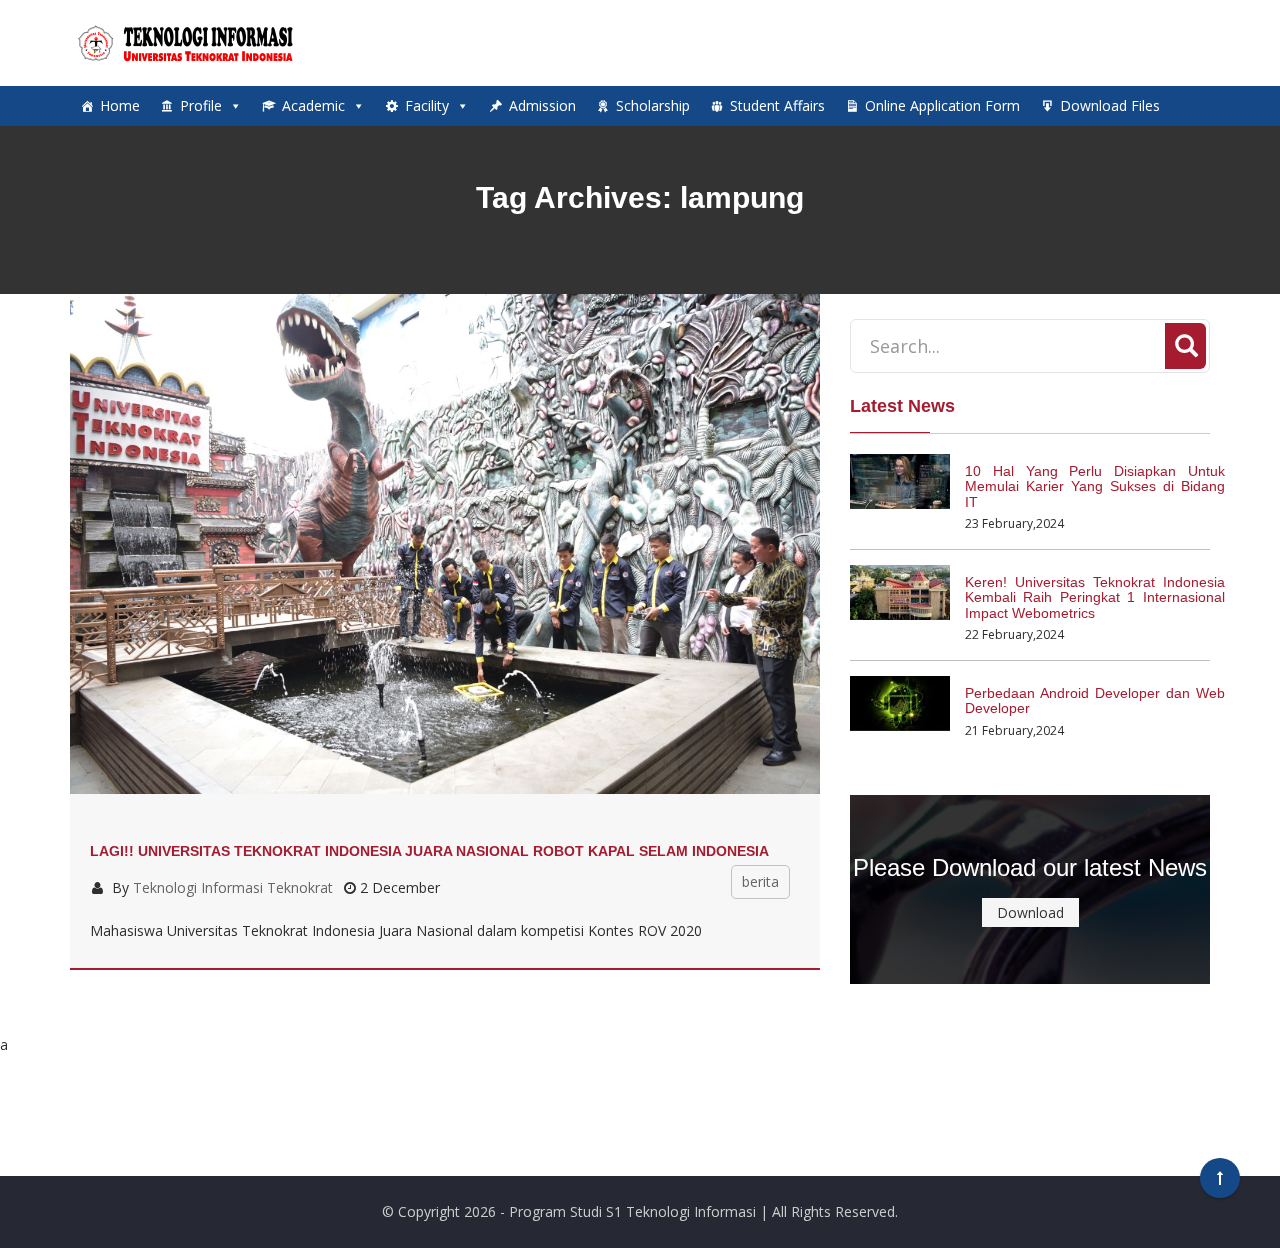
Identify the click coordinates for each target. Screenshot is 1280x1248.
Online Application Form (942, 105)
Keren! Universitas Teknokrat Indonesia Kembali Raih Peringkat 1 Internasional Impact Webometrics (1095, 597)
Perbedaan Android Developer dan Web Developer (1095, 700)
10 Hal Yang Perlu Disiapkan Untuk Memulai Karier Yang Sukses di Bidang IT (1095, 486)
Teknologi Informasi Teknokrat (233, 887)
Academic (313, 105)
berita (760, 881)
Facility (427, 105)
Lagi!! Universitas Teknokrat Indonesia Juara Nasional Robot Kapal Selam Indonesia (429, 851)
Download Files (1110, 105)
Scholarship (653, 105)
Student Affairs (777, 105)
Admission (542, 105)
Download (1030, 912)
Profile (201, 105)
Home (120, 105)
